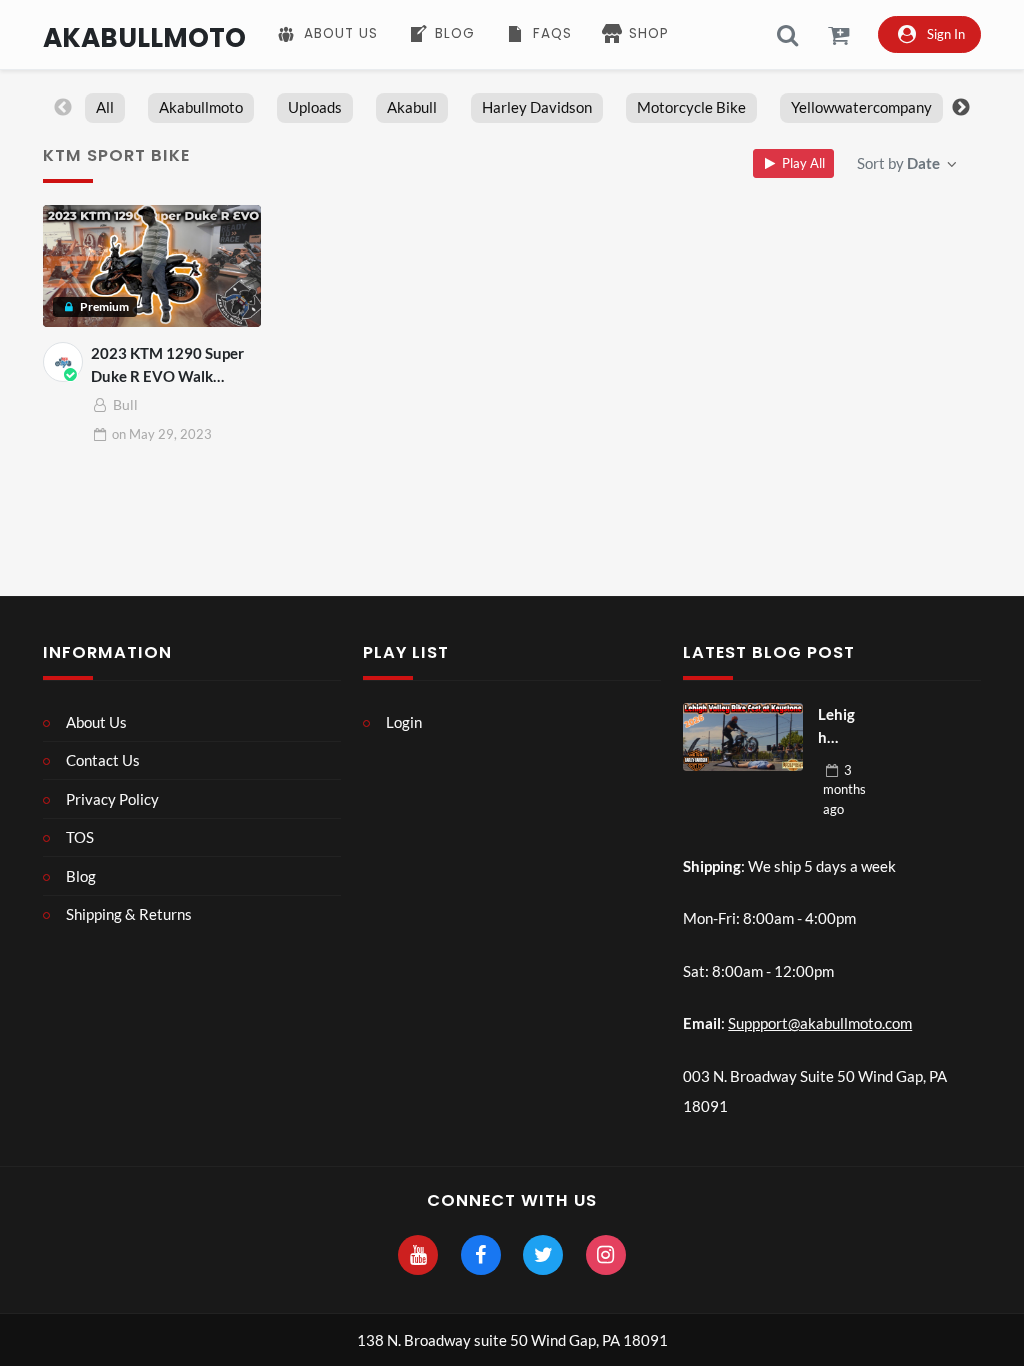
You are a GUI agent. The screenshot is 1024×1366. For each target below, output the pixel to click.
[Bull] (63, 362)
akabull (412, 107)
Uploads (315, 107)
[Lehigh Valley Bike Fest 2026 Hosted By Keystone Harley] (743, 737)
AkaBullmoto (144, 37)
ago (844, 789)
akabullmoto (201, 107)
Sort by (898, 163)
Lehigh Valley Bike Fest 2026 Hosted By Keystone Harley (839, 726)
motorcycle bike (691, 107)
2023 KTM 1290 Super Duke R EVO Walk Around (167, 365)
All (105, 107)
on (162, 434)
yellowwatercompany (861, 107)
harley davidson (537, 107)
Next (961, 108)
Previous (63, 108)
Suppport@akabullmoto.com (820, 1023)
